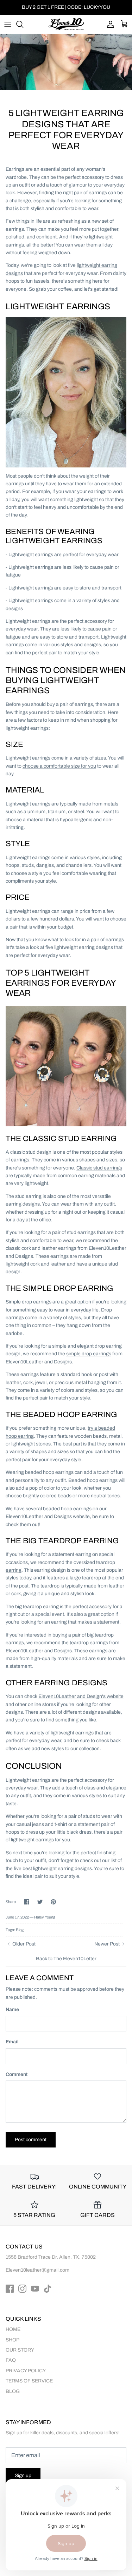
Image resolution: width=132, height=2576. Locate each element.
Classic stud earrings (99, 1168)
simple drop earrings (89, 1354)
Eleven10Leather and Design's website (81, 1696)
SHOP (12, 2340)
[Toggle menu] (8, 24)
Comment (17, 2074)
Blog (20, 1930)
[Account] (109, 24)
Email (12, 2042)
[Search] (23, 24)
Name (12, 2009)
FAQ (11, 2360)
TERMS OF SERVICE (29, 2381)
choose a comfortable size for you (59, 766)
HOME (13, 2329)
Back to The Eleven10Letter (66, 1959)
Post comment (31, 2140)
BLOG (13, 2391)
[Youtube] (35, 2289)
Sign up (23, 2476)
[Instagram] (22, 2289)
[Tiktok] (48, 2289)
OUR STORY (20, 2350)
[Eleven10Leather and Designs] (66, 24)
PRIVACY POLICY (26, 2371)
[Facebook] (10, 2289)
